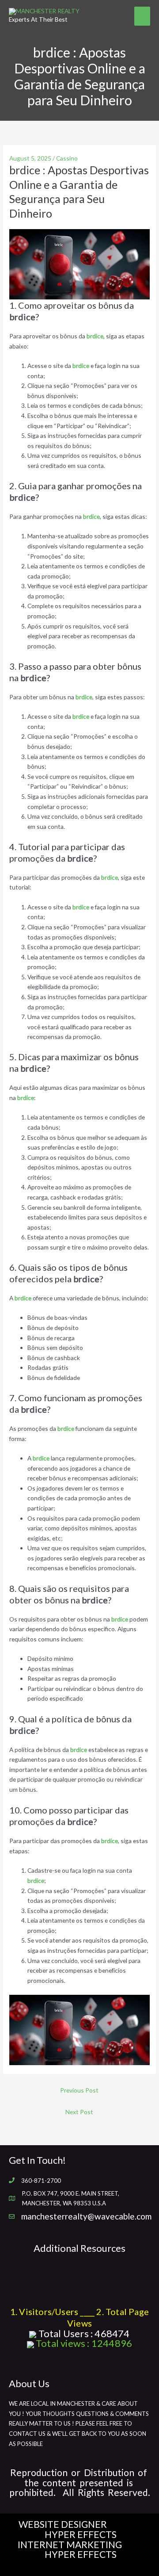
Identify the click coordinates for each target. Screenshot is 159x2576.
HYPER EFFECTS (81, 2534)
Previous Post (79, 2090)
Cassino (67, 158)
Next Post (79, 2112)
